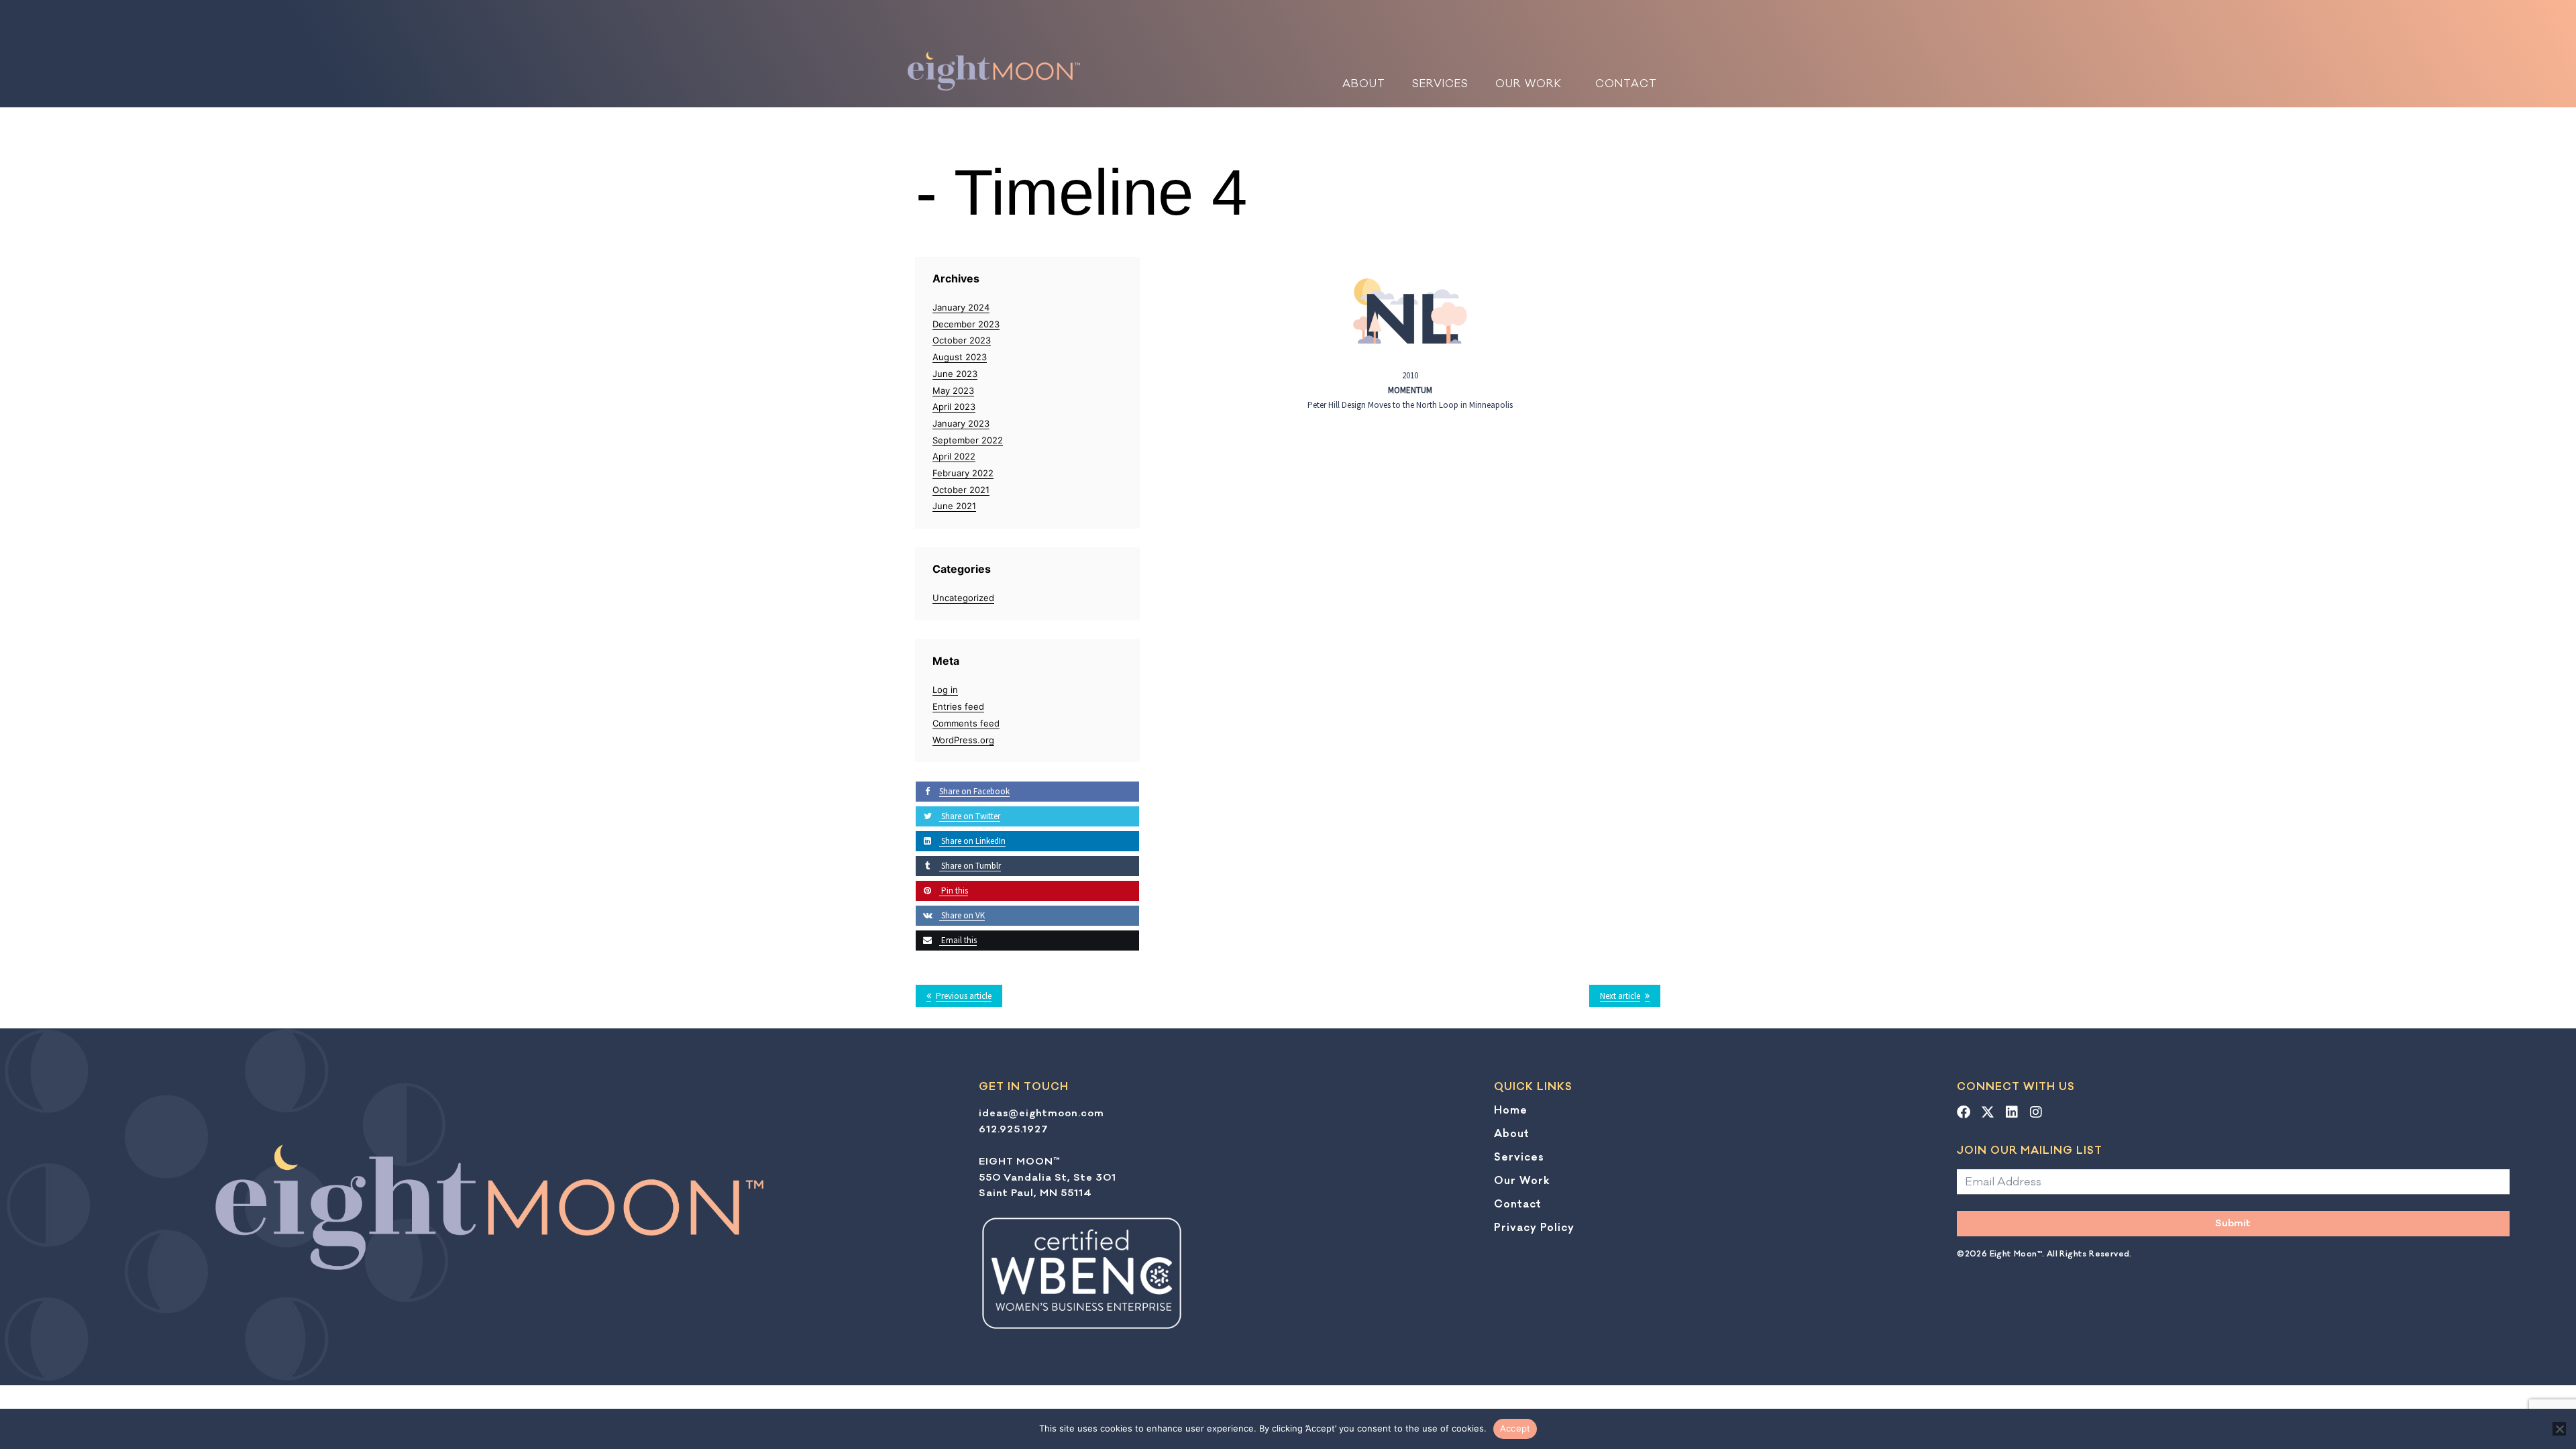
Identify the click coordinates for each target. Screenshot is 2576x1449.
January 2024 (961, 307)
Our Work (1528, 84)
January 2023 (961, 423)
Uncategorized (963, 598)
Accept (1515, 1428)
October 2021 (961, 490)
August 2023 (960, 357)
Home (1511, 1110)
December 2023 (966, 324)
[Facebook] (1964, 1112)
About (1364, 84)
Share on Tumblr (970, 866)
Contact (1626, 84)
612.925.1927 (1014, 1129)
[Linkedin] (2012, 1112)
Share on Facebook (974, 791)
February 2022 (963, 473)
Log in (945, 690)
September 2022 (968, 440)
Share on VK (962, 915)
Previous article (964, 996)
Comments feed (966, 723)
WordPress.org (963, 740)
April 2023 (954, 407)
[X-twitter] (1988, 1112)
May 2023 (953, 390)
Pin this (954, 891)
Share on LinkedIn (972, 841)
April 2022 (954, 456)
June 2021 (954, 506)
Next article (1620, 996)
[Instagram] (2036, 1112)
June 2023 (955, 374)
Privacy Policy (1534, 1228)
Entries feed (958, 706)
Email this (958, 940)
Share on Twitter (970, 816)
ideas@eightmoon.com (1041, 1113)
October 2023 (962, 340)
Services (1440, 84)
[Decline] (2559, 1429)
